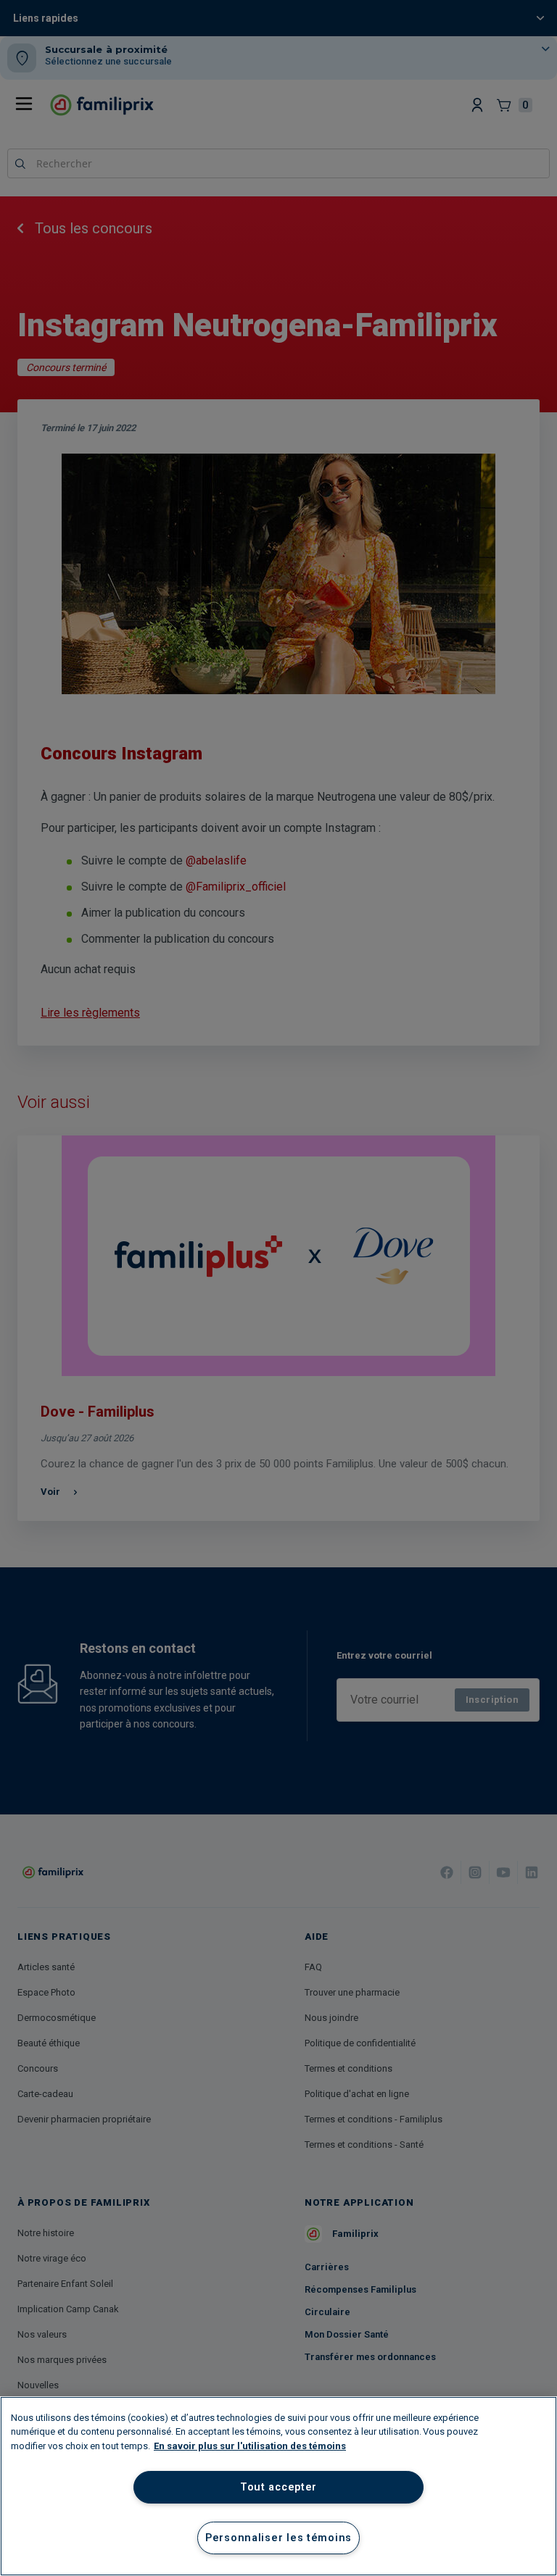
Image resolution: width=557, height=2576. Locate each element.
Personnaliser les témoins (278, 2538)
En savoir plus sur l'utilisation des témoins (250, 2446)
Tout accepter (278, 2487)
